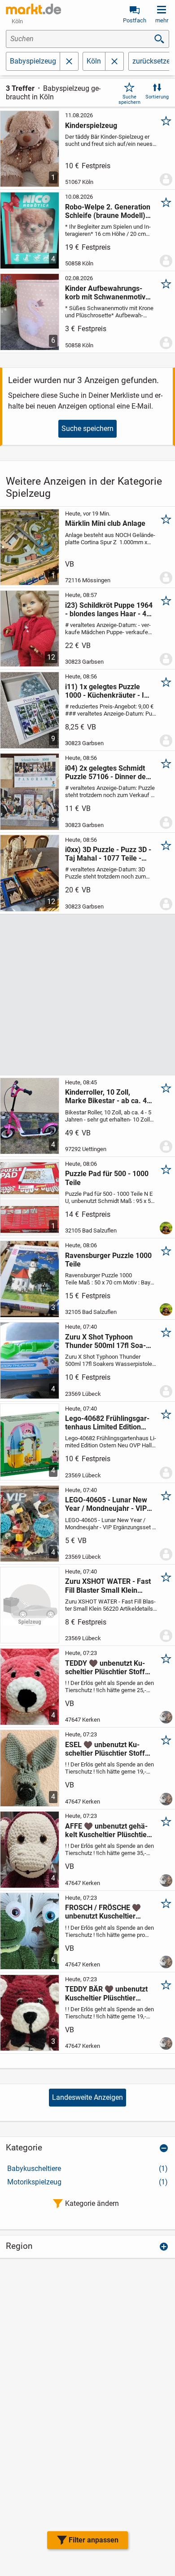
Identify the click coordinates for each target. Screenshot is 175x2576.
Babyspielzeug (33, 61)
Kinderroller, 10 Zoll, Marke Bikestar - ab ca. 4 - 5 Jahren (108, 1096)
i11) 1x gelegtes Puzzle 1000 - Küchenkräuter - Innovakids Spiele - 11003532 (108, 691)
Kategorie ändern (92, 2203)
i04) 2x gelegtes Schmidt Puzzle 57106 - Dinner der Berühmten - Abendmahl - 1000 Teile (107, 772)
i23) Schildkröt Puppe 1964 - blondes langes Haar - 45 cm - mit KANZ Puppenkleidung (109, 610)
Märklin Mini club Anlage (105, 523)
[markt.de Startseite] (33, 9)
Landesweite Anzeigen (87, 2097)
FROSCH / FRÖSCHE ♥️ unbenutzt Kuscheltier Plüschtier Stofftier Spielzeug (103, 1912)
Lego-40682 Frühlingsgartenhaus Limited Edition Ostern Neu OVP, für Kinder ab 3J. (108, 1423)
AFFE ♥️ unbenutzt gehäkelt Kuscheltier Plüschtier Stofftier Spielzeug (107, 1830)
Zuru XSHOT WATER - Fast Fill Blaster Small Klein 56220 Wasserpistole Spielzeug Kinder (108, 1586)
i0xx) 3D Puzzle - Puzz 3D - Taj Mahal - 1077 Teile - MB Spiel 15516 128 (108, 854)
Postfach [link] (135, 20)
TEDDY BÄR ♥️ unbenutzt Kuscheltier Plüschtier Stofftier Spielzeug (106, 1993)
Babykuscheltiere (87, 2169)
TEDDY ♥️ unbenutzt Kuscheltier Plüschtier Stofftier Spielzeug (106, 1668)
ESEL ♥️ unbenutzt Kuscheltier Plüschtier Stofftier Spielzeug (106, 1749)
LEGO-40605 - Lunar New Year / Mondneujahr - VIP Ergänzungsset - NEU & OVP (106, 1504)
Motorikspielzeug (87, 2182)
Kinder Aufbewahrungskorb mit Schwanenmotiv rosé (105, 293)
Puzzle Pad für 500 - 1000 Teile (107, 1178)
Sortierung (157, 97)
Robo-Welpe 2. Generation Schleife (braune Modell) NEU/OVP (108, 211)
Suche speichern (129, 99)
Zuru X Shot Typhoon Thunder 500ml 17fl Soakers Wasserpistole (105, 1341)
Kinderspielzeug (91, 126)
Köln (94, 61)
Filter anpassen (94, 2540)
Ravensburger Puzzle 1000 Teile (108, 1260)
